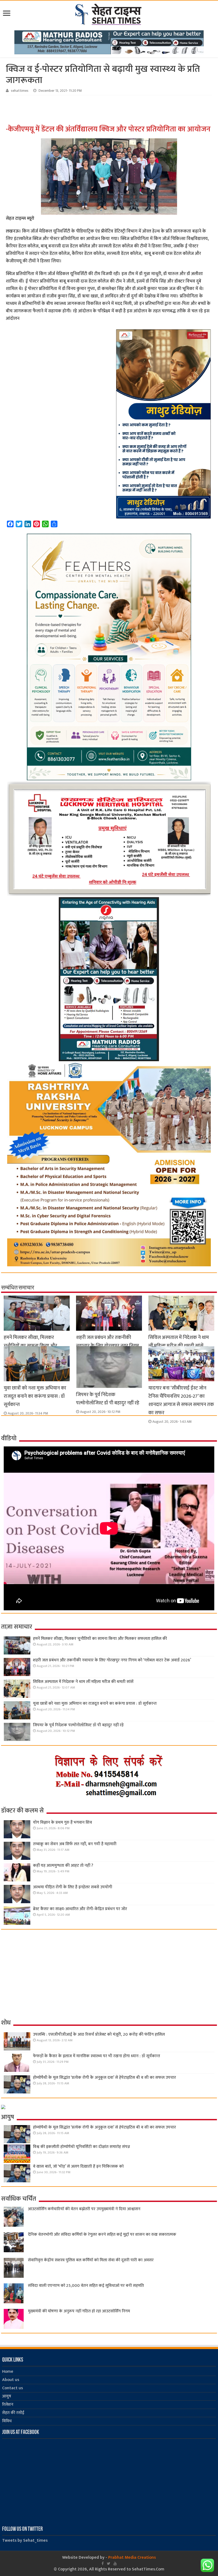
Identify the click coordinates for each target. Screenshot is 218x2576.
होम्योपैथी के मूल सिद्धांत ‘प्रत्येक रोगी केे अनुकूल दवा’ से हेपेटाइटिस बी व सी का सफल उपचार (104, 2078)
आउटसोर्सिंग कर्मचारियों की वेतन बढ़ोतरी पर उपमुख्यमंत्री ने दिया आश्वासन (84, 2209)
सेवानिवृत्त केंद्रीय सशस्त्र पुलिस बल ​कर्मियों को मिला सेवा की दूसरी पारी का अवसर (91, 2260)
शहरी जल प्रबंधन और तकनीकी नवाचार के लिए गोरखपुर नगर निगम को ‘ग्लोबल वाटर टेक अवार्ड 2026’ (108, 1346)
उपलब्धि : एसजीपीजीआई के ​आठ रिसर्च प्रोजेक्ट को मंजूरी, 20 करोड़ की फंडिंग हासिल (99, 2034)
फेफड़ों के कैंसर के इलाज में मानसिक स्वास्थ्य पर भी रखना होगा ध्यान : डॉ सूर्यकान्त (97, 2056)
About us (11, 2380)
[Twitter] (109, 2563)
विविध (7, 2421)
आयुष (7, 2396)
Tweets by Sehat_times (25, 2540)
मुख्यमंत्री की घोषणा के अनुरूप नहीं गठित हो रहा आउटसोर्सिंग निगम (79, 2311)
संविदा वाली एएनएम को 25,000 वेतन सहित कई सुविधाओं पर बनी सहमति (86, 2286)
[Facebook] (103, 2563)
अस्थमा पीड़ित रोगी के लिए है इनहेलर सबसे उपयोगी (73, 1887)
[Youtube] (115, 2563)
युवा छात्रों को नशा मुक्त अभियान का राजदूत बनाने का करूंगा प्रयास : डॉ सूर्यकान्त (35, 1396)
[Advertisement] (90, 110)
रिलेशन (8, 2405)
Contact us (12, 2388)
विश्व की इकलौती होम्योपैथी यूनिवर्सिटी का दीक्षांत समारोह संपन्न (81, 2147)
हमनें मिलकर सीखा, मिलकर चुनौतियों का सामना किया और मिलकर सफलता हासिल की (30, 1346)
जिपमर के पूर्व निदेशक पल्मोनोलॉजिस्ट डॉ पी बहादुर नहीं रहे (108, 1399)
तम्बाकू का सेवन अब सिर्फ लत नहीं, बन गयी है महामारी (75, 1844)
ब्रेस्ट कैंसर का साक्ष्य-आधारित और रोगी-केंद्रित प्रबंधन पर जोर (80, 1909)
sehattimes (20, 91)
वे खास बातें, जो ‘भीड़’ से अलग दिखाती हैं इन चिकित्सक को (78, 2166)
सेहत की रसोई (13, 2413)
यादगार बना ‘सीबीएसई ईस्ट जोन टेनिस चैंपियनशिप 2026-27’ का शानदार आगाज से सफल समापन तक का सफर (181, 1400)
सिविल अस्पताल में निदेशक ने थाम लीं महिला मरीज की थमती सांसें (179, 1342)
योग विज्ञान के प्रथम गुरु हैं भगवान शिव (62, 1822)
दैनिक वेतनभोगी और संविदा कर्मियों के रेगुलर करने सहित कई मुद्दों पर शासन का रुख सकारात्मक (102, 2235)
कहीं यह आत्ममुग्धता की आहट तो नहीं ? (63, 1866)
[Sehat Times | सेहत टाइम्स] (109, 13)
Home (8, 2372)
